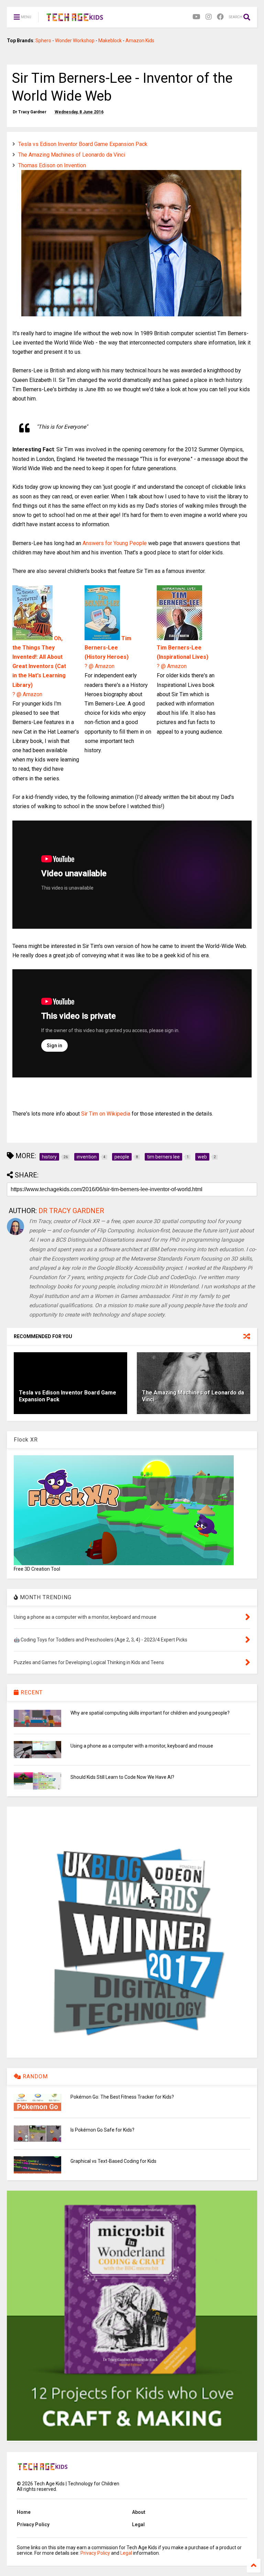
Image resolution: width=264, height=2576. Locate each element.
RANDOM (34, 2076)
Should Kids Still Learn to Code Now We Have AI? (122, 1777)
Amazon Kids (140, 41)
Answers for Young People (115, 543)
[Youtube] (196, 17)
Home (24, 2512)
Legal (138, 2524)
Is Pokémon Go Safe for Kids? (102, 2130)
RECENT (31, 1692)
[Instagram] (209, 17)
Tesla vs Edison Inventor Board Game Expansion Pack (83, 144)
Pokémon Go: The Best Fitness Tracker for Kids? (122, 2097)
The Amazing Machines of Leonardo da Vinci (72, 155)
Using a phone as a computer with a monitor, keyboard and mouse (142, 1746)
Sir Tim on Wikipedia (106, 1114)
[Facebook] (220, 17)
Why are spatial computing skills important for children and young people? (150, 1713)
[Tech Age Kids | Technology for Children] (75, 19)
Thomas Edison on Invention (52, 165)
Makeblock (110, 41)
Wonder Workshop (75, 41)
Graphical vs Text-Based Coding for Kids (113, 2161)
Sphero (43, 41)
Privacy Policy (33, 2524)
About (139, 2512)
